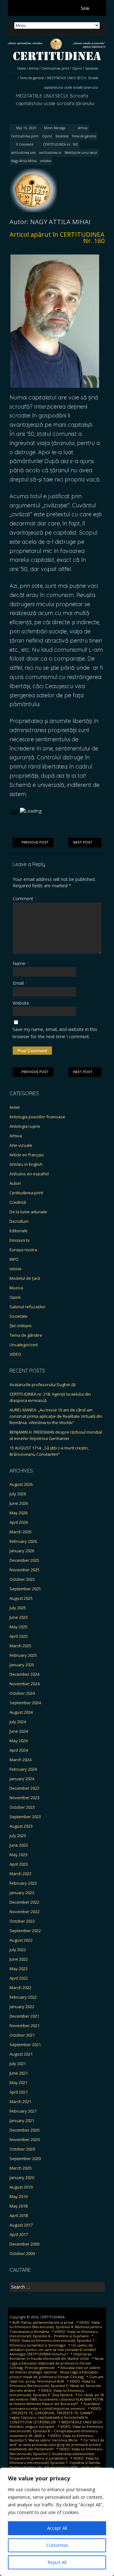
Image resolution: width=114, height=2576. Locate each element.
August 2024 (21, 1712)
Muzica (16, 1288)
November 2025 (25, 1570)
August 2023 (21, 1826)
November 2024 (25, 1684)
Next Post (83, 842)
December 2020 (24, 2130)
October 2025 (22, 1579)
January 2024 (22, 1779)
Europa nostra (23, 1250)
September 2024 (25, 1703)
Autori (15, 1183)
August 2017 (21, 2225)
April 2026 (19, 1522)
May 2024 (19, 1741)
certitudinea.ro (50, 153)
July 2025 (18, 1608)
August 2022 (21, 1940)
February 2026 (23, 1541)
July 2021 (18, 2064)
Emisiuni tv (20, 1240)
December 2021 (24, 2016)
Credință (18, 1202)
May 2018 (19, 2206)
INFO (14, 1259)
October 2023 (22, 1807)
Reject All (57, 2562)
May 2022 (19, 1969)
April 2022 (19, 1978)
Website (21, 1003)
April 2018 (19, 2215)
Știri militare (21, 1326)
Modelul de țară (25, 1278)
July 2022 (18, 1950)
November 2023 (25, 1798)
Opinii (77, 68)
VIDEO (15, 1354)
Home (21, 68)
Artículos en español (29, 1174)
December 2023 (24, 1788)
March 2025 (20, 1646)
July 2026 (18, 1494)
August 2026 (21, 1484)
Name (21, 963)
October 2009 (22, 2253)
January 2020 (22, 2177)
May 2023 (19, 1855)
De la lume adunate (28, 1212)
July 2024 (18, 1722)
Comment (25, 898)
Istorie (16, 1269)
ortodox (46, 161)
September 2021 (25, 2045)
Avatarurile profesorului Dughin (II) (42, 1385)
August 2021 (21, 2054)
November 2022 (25, 1912)
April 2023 (19, 1864)
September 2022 (25, 1931)
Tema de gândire (32, 78)
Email (20, 983)
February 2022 (23, 1997)
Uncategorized (24, 1345)
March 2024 (20, 1760)
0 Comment (25, 144)
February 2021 (23, 2111)
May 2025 (19, 1627)
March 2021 (20, 2102)
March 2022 (20, 1988)
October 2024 (22, 1693)
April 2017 (19, 2234)
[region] (57, 2522)
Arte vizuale (21, 1145)
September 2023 (25, 1817)
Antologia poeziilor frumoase (37, 1117)
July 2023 (18, 1836)
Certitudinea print (55, 68)
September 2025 (25, 1589)
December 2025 (24, 1560)
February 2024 (23, 1769)
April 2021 (19, 2092)
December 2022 (24, 1902)
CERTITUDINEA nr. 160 (60, 144)
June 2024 (19, 1731)
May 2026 (19, 1513)
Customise (57, 2545)
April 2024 (19, 1750)
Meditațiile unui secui (81, 153)
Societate (92, 68)
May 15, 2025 (26, 128)
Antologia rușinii (25, 1126)
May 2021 (19, 2083)
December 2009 (24, 2244)
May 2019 (19, 2196)
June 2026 (19, 1503)
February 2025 (23, 1655)
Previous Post (35, 842)
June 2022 (19, 1959)
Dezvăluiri (19, 1221)
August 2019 (21, 2187)
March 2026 (20, 1532)
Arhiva (34, 68)
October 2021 (22, 2035)
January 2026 (22, 1551)
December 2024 (24, 1674)
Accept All (57, 2528)
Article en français (27, 1155)
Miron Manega (55, 128)
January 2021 (22, 2120)
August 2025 (21, 1598)
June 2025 (19, 1617)
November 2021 (25, 2026)
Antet (15, 1107)
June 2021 (19, 2073)
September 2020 (25, 2158)
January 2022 (22, 2007)
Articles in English (26, 1164)
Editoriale (19, 1231)
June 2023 (19, 1845)
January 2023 (22, 1893)
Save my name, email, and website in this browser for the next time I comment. (55, 1033)
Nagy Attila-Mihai (24, 161)
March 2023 (20, 1874)
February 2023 (23, 1883)
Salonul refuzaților (28, 1307)
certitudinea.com (23, 153)
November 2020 (25, 2139)
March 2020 (20, 2168)
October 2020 (22, 2149)
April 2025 (19, 1636)
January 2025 (22, 1665)
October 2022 (22, 1921)
